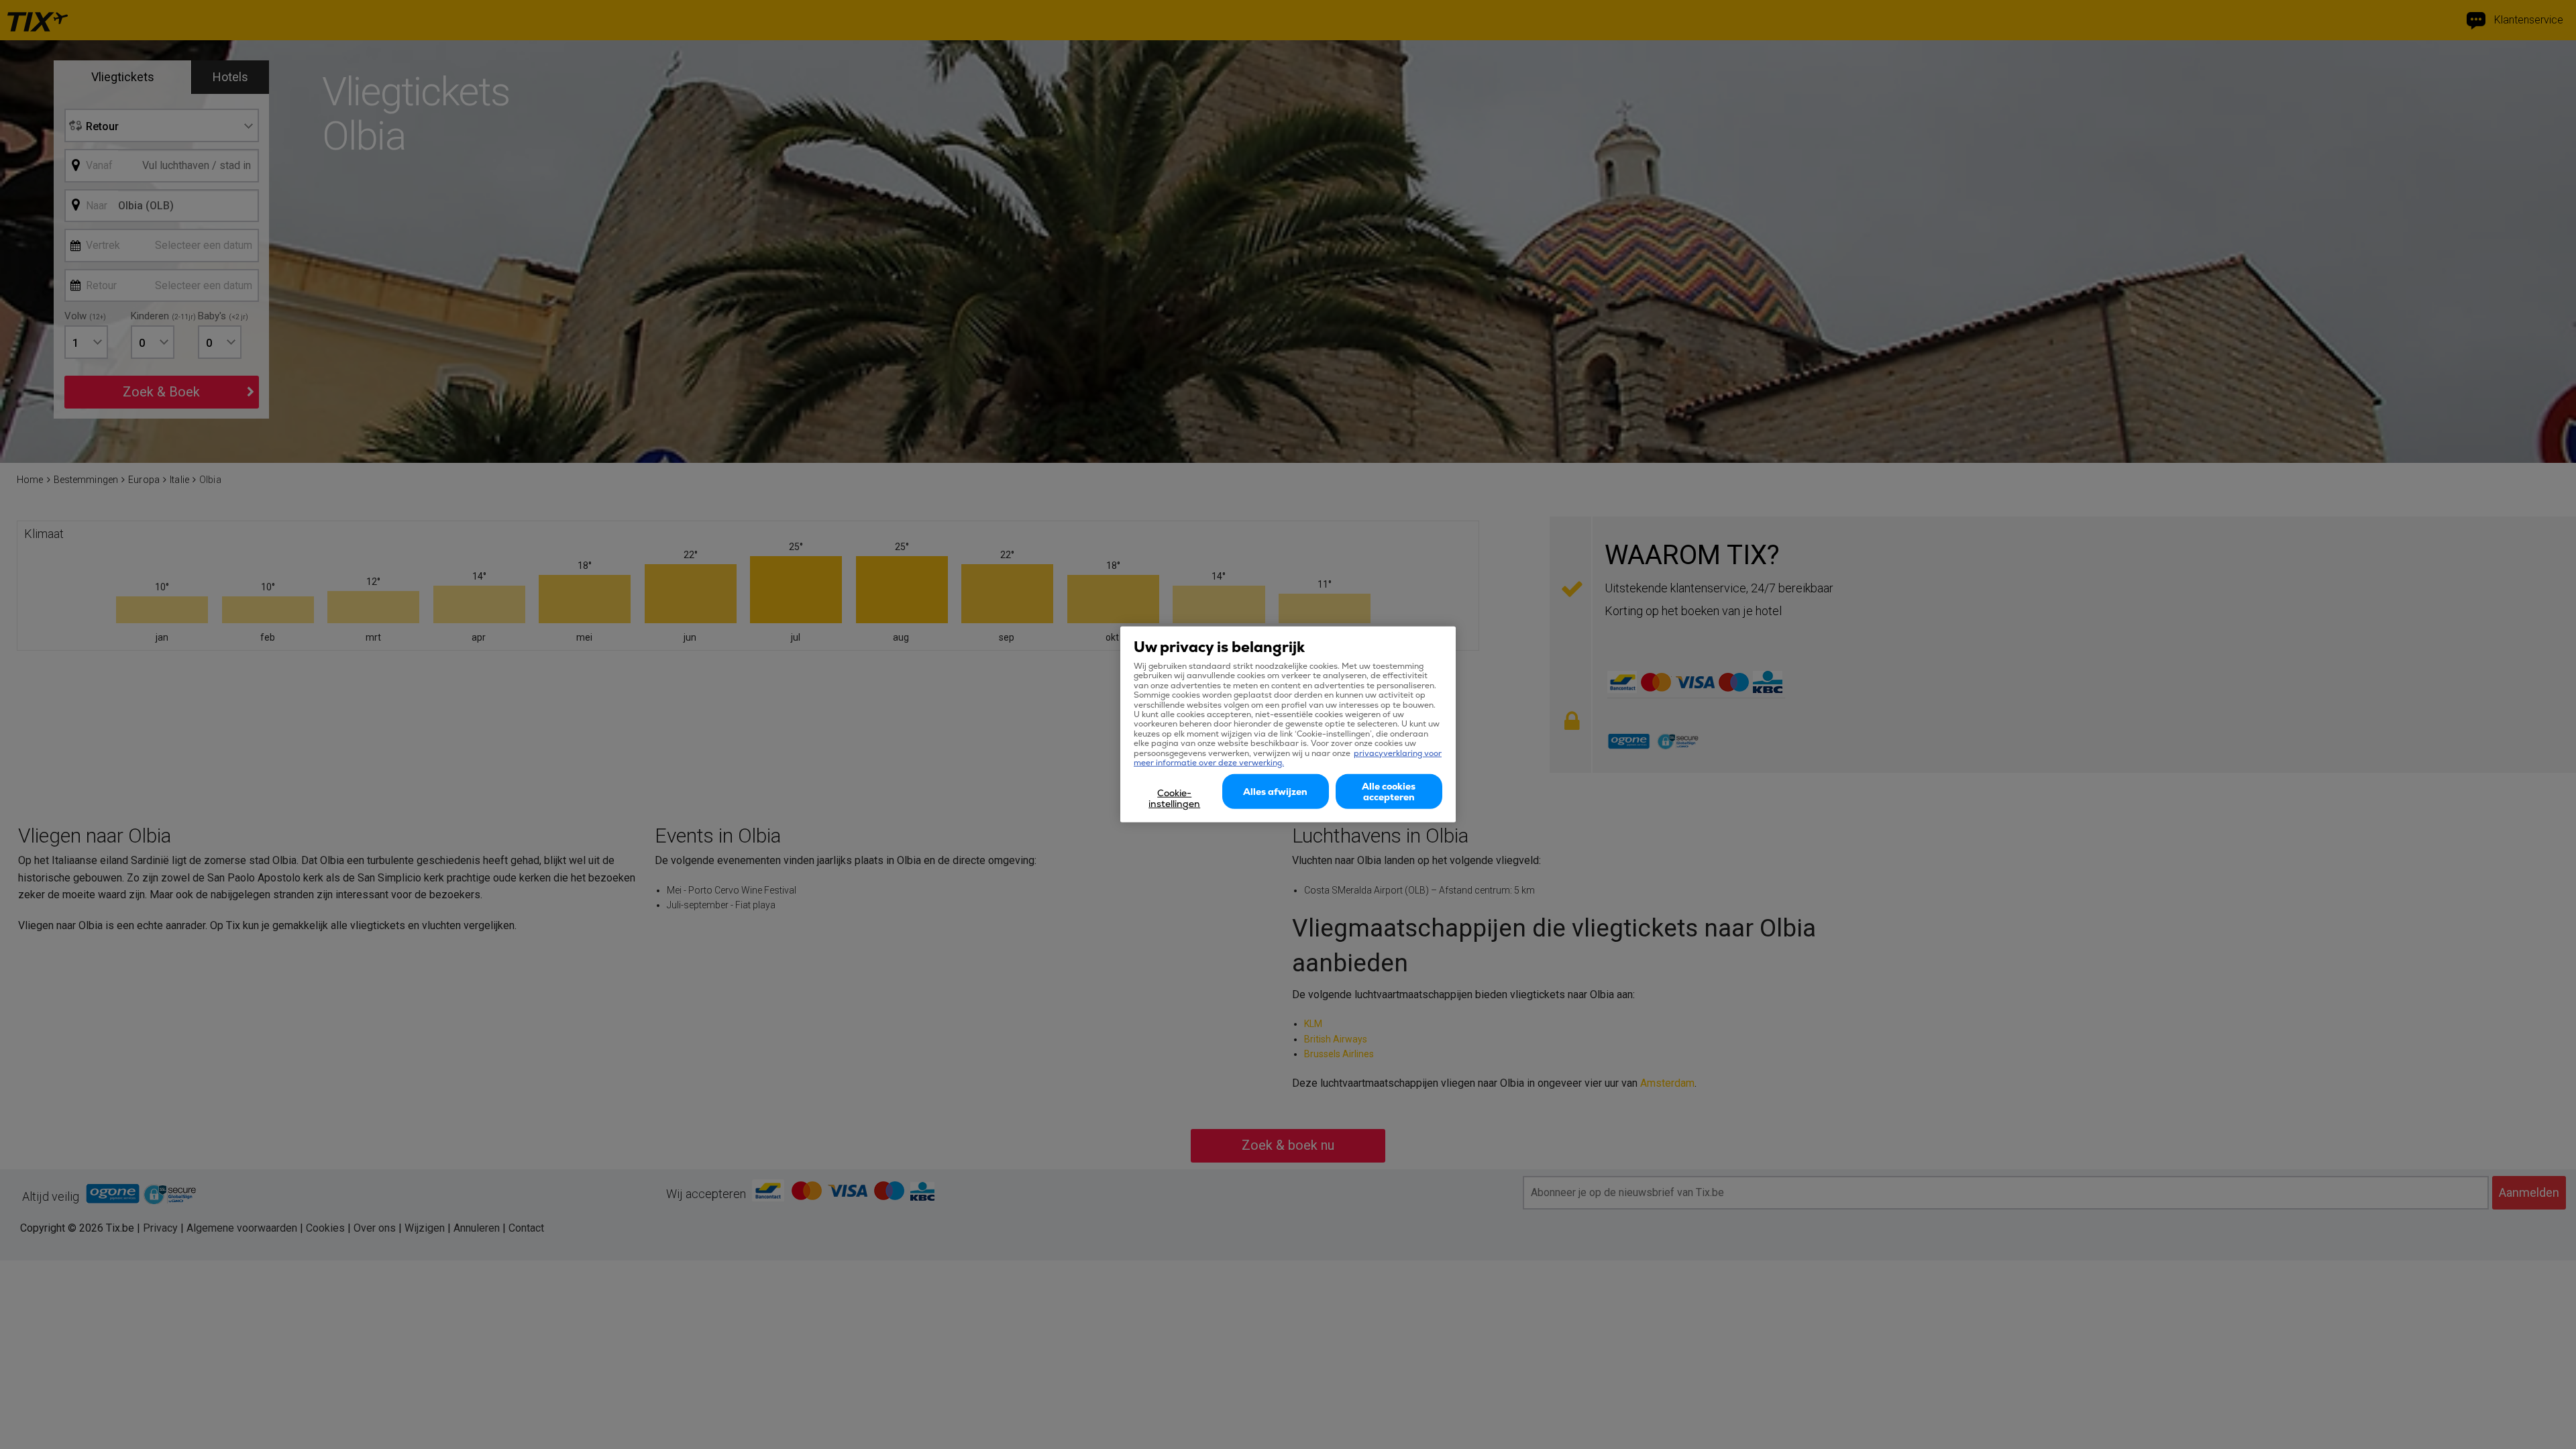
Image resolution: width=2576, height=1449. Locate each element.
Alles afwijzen (1275, 792)
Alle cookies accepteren (1389, 792)
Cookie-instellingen (1174, 798)
